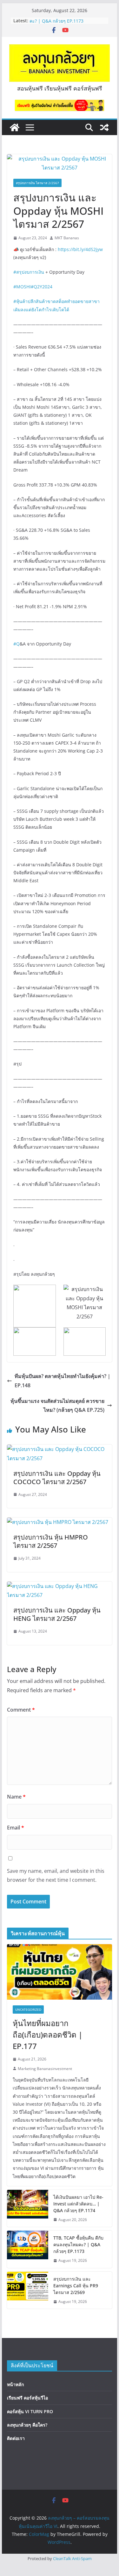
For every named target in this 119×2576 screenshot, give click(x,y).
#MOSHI (22, 287)
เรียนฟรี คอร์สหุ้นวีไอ (27, 2398)
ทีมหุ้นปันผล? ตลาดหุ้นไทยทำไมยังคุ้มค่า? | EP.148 (63, 1381)
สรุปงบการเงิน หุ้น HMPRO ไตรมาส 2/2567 (51, 1541)
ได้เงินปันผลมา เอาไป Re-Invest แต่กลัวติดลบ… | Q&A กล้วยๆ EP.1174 (78, 2204)
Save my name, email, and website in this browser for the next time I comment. (56, 1876)
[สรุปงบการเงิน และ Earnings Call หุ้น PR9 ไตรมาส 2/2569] (28, 2290)
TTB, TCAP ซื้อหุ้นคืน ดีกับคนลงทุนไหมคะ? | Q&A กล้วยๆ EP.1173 (67, 24)
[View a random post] (104, 127)
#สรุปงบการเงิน (29, 272)
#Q (17, 644)
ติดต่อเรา (16, 2438)
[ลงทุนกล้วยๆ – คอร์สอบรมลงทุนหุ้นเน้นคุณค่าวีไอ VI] (15, 127)
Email (16, 1828)
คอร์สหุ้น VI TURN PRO (30, 2411)
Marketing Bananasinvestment (45, 2069)
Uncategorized (28, 2010)
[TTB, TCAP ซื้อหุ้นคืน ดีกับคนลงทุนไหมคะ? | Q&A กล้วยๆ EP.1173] (28, 2249)
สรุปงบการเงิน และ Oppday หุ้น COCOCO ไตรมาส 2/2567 (57, 1478)
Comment (21, 1710)
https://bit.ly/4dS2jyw (80, 249)
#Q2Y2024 (42, 287)
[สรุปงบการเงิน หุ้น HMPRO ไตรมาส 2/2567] (58, 1522)
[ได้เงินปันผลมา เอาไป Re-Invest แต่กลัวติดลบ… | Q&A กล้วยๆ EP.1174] (28, 2208)
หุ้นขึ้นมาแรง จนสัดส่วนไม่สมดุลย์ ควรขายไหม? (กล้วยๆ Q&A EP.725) (57, 1406)
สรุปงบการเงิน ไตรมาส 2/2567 (37, 183)
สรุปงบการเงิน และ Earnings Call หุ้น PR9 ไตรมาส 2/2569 (76, 2286)
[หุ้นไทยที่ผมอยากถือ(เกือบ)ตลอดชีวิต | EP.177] (60, 1972)
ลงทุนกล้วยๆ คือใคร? (27, 2425)
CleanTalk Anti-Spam (72, 2558)
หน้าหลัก (15, 2384)
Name (16, 1797)
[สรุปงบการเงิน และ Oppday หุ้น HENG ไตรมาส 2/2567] (60, 1586)
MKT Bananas (67, 238)
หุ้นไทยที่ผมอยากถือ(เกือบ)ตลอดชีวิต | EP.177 (48, 2035)
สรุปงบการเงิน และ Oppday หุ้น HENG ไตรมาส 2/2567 (57, 1614)
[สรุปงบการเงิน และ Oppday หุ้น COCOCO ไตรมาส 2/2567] (60, 1449)
